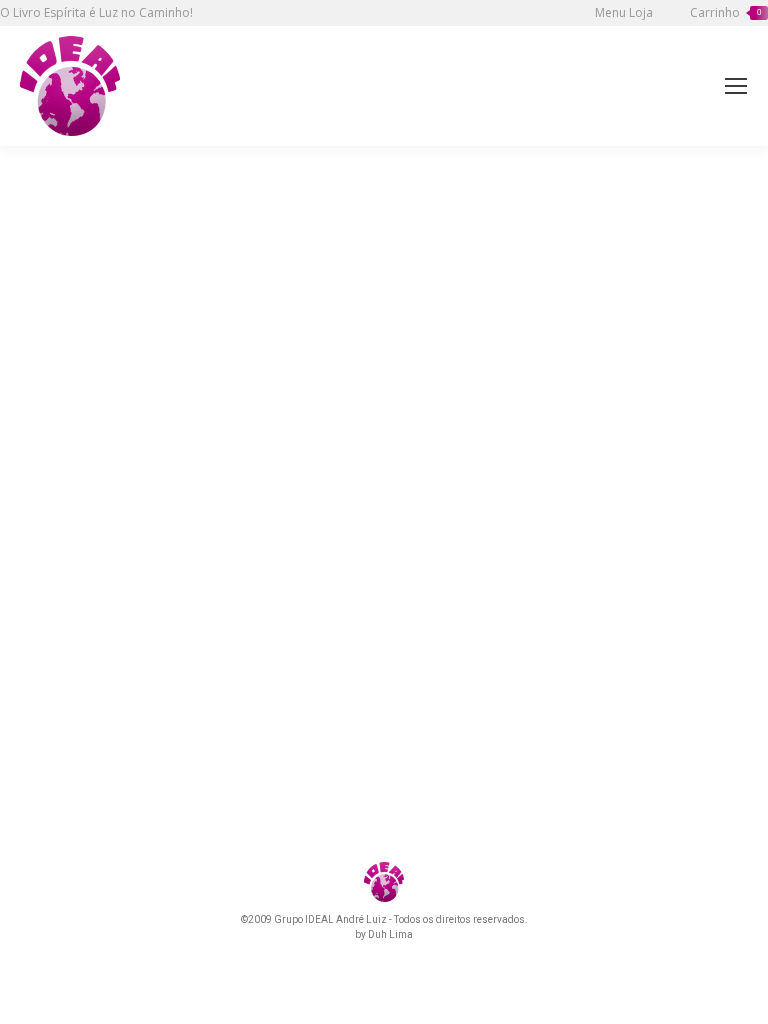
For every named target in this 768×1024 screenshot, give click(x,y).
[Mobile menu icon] (736, 86)
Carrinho (725, 12)
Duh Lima (390, 934)
